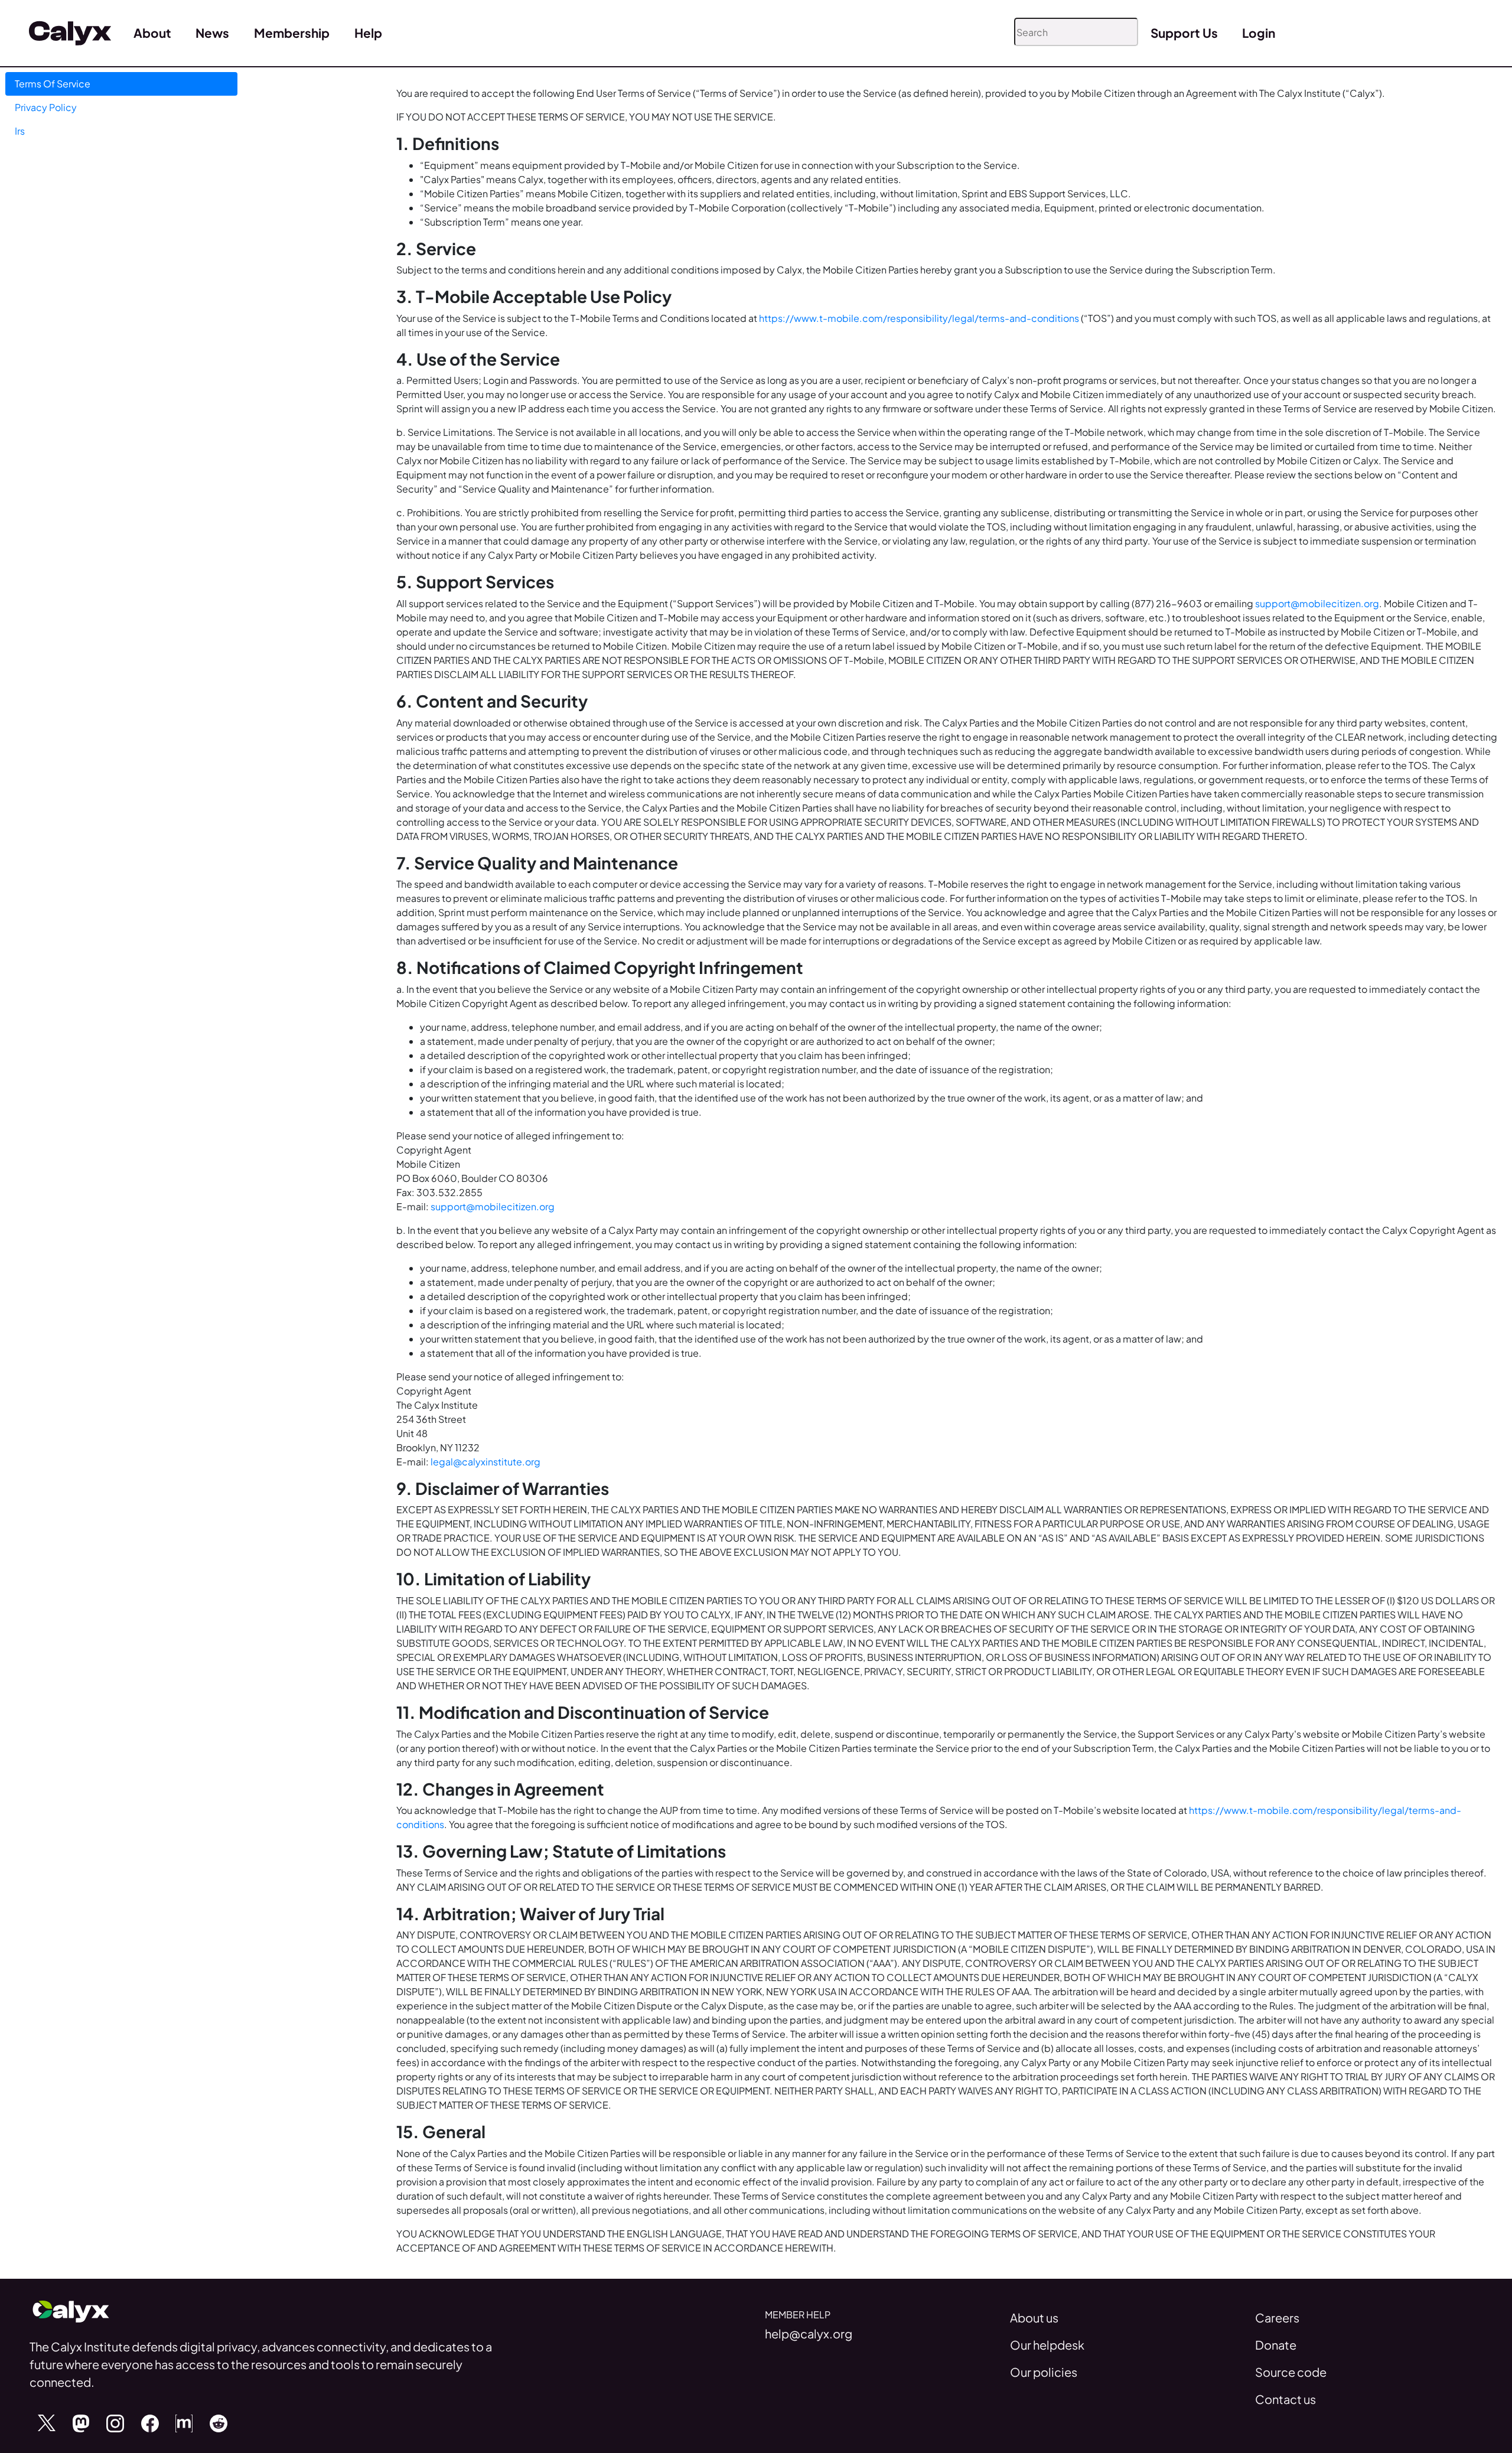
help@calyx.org (809, 2333)
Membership (292, 33)
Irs (20, 131)
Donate (1276, 2345)
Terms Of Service (53, 84)
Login (1259, 33)
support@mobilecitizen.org (1317, 603)
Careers (1277, 2317)
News (212, 33)
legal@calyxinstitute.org (485, 1462)
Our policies (1044, 2372)
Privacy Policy (46, 107)
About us (1034, 2317)
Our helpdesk (1047, 2345)
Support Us (1184, 33)
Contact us (1285, 2399)
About (152, 33)
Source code (1291, 2372)
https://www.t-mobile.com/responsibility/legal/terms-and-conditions (920, 318)
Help (368, 33)
